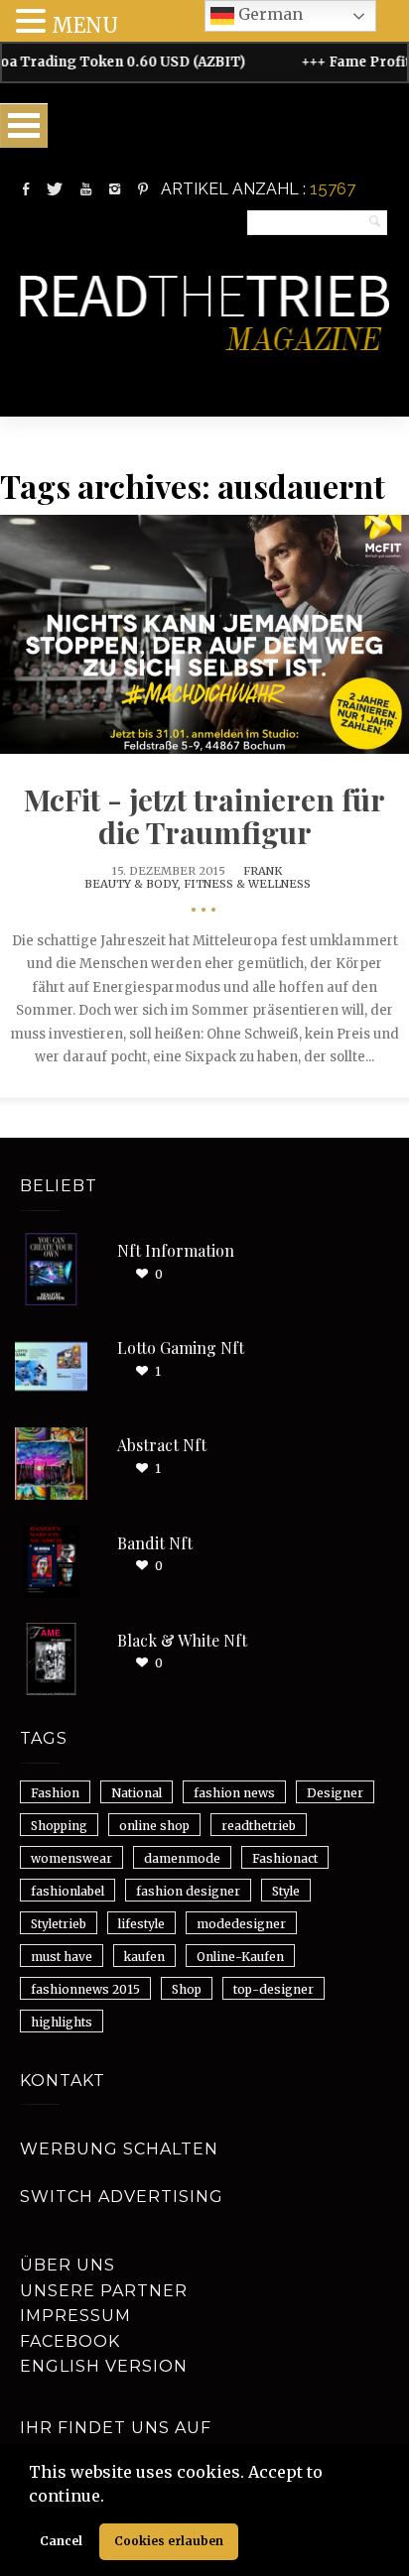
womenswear (71, 1858)
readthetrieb (259, 1826)
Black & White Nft (182, 1640)
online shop (154, 1826)
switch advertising (122, 2197)
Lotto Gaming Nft (181, 1348)
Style (286, 1891)
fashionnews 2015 (85, 1989)
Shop (187, 1989)
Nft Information (176, 1250)
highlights (62, 2022)
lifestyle (141, 1924)
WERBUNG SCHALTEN (119, 2149)
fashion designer (188, 1891)
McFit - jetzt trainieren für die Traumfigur (204, 816)
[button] (111, 2498)
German (269, 14)
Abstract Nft (162, 1445)
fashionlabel (68, 1891)
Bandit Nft (155, 1543)
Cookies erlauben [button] (169, 2541)
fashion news (234, 1793)
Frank (263, 871)
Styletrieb (59, 1924)
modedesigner (241, 1924)
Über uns (68, 2265)
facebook (70, 2341)
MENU (85, 25)
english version (104, 2366)
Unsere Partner (104, 2291)
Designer (335, 1793)
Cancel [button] (61, 2541)
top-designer (273, 1989)
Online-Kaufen (240, 1957)
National (136, 1793)
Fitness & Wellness (247, 884)
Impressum (75, 2316)
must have (62, 1957)
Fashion (55, 1793)
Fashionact (285, 1858)
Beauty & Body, (134, 884)
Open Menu (24, 125)
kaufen (144, 1957)
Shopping (59, 1826)
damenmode (182, 1858)
